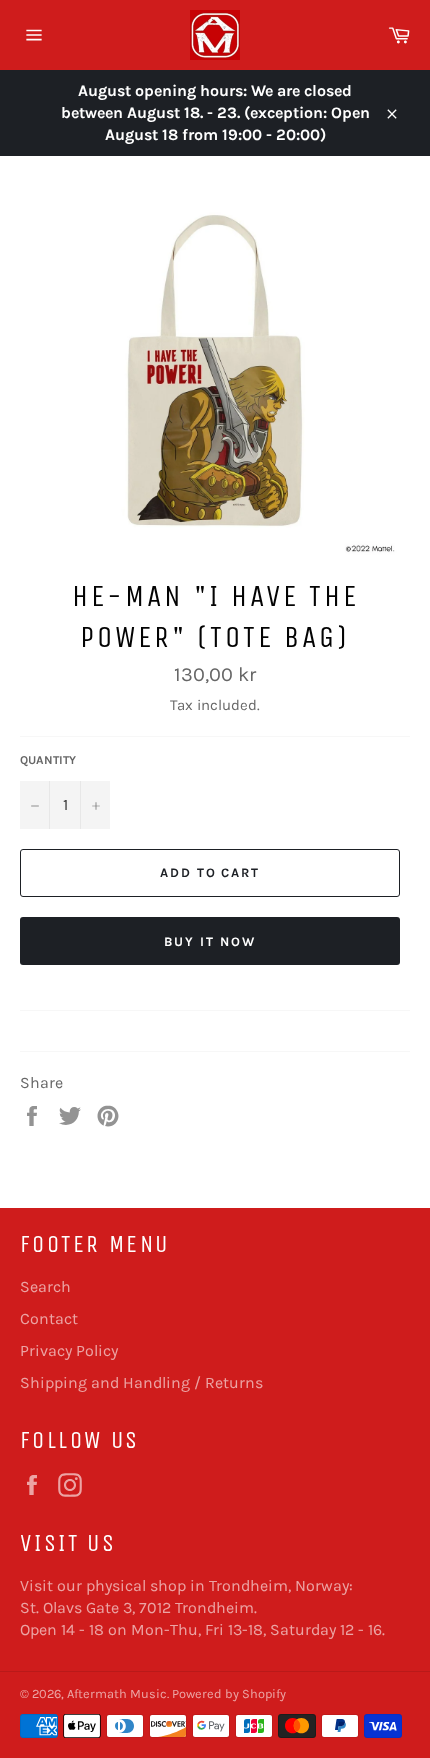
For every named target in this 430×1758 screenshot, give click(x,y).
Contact (49, 1318)
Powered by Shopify (229, 1693)
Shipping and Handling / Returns (141, 1382)
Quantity (48, 760)
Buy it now (210, 941)
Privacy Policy (69, 1350)
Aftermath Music (117, 1693)
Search (45, 1286)
